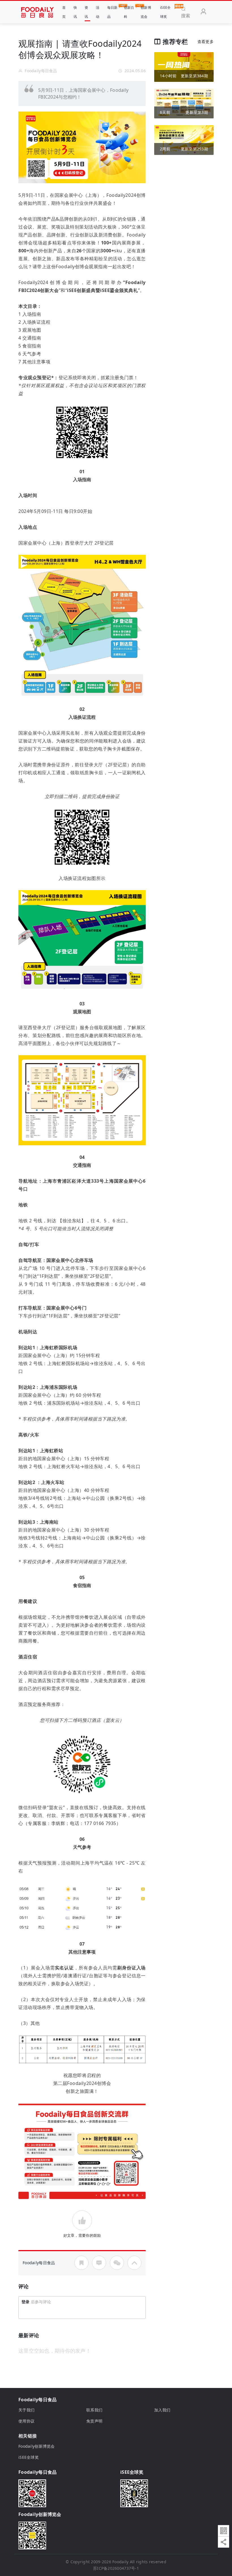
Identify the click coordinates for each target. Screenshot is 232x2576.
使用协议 (26, 2421)
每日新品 (112, 12)
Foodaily (120, 2562)
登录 (26, 2302)
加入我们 (162, 2410)
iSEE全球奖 (165, 12)
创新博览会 (146, 12)
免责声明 (94, 2421)
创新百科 (129, 12)
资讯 (86, 12)
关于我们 (26, 2410)
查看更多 (206, 41)
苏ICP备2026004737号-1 (116, 2568)
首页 (64, 12)
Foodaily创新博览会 (37, 2446)
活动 (98, 12)
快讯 (75, 12)
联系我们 (94, 2410)
